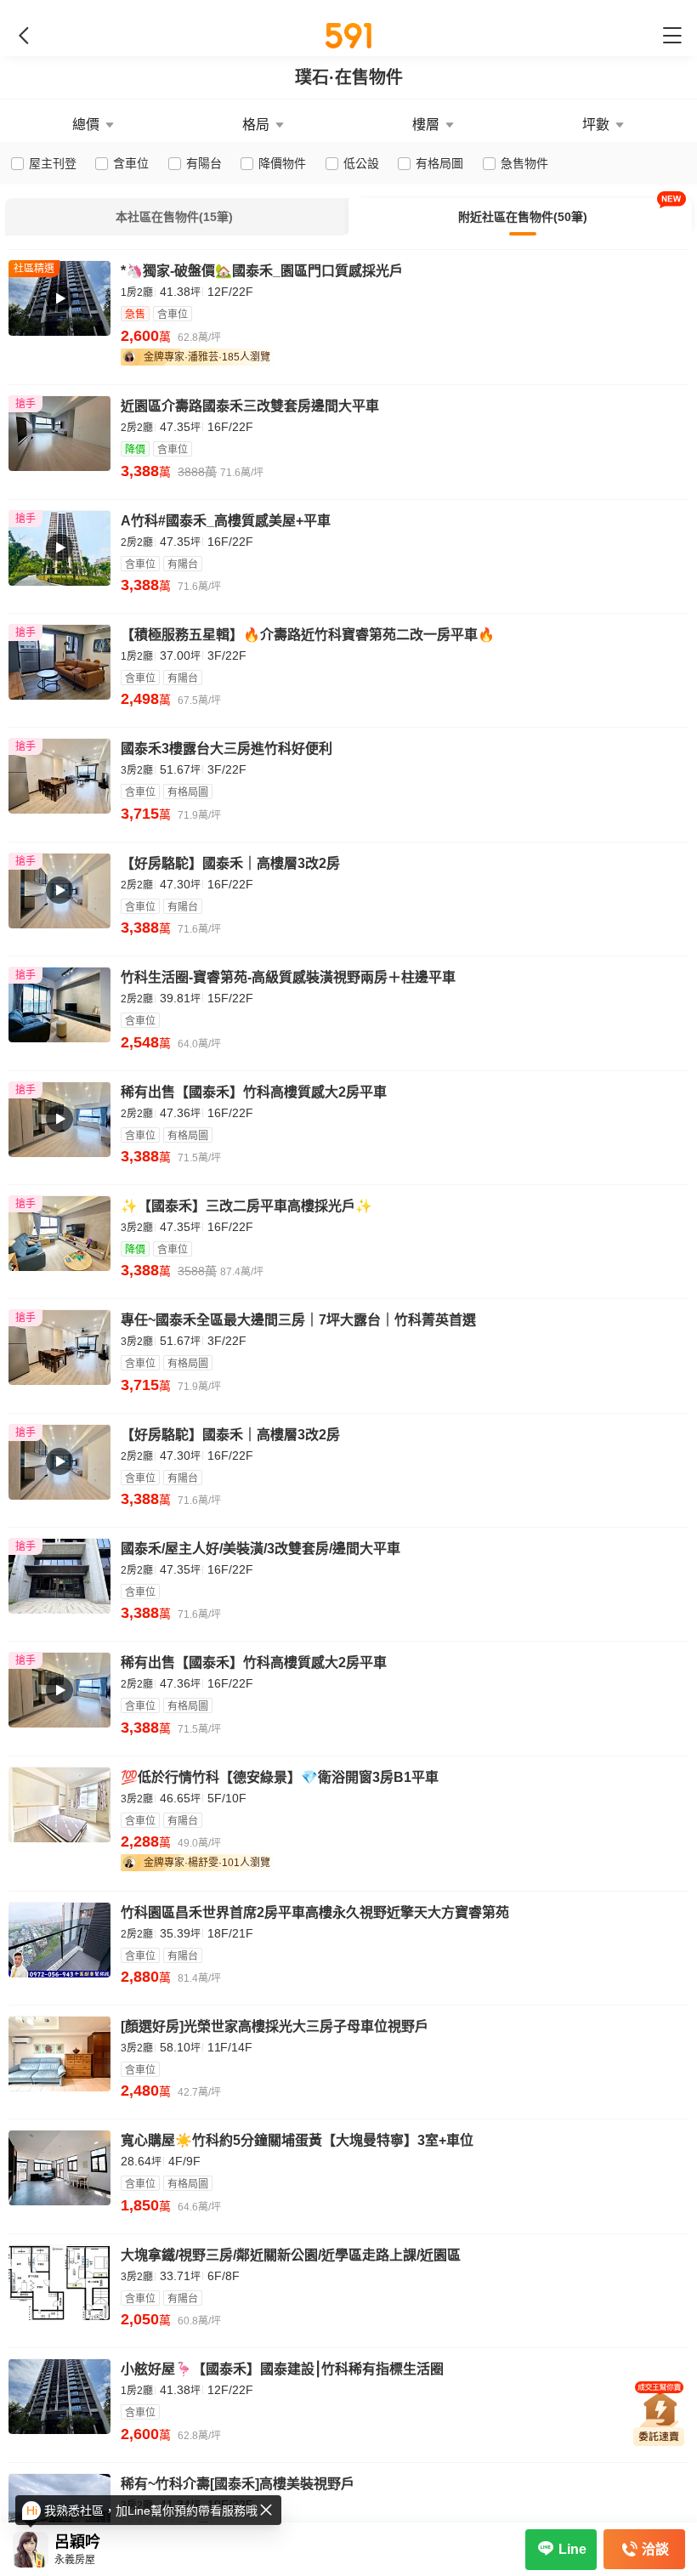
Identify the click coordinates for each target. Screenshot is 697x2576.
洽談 (655, 2549)
